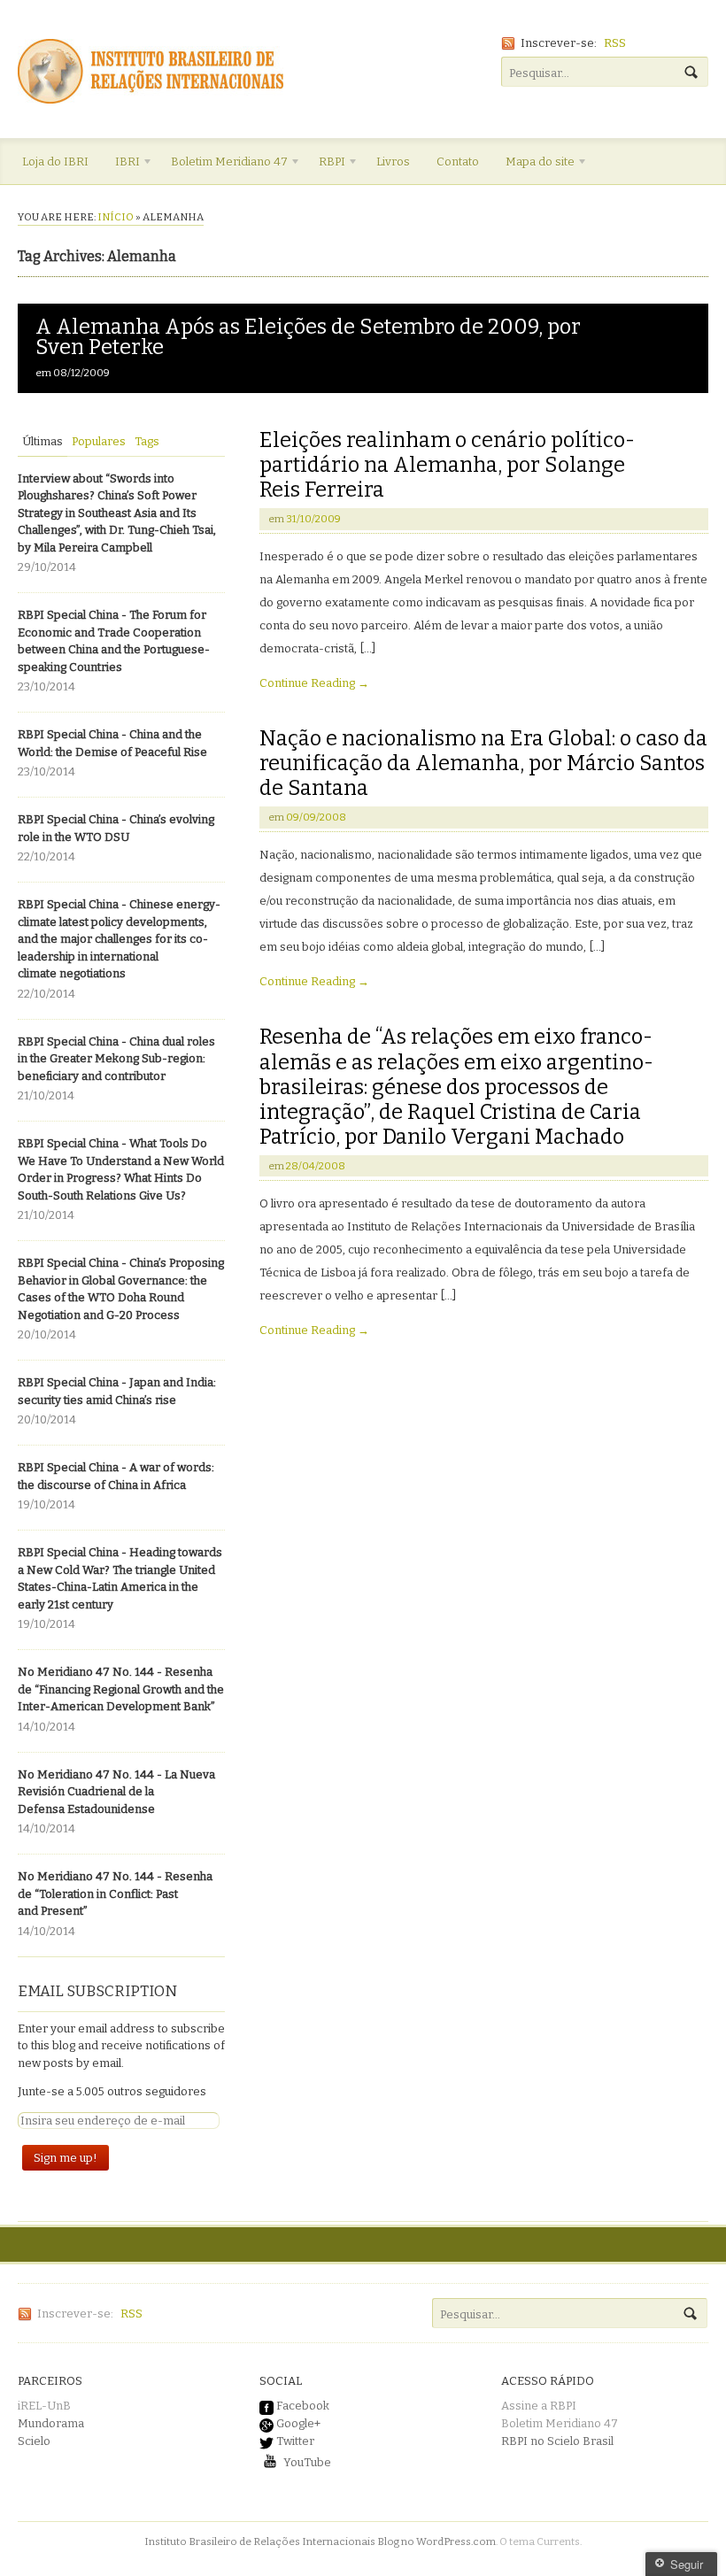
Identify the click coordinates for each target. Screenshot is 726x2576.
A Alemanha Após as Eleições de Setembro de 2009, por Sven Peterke (308, 337)
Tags (147, 441)
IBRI (121, 165)
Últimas (42, 441)
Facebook (301, 2406)
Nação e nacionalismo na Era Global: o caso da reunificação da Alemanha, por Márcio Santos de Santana (483, 763)
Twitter (294, 2441)
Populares (99, 441)
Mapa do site (533, 165)
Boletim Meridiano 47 (223, 165)
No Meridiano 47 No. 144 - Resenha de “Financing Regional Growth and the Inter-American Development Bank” (121, 1689)
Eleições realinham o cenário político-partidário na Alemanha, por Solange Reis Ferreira (447, 465)
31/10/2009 (313, 519)
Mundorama (51, 2423)
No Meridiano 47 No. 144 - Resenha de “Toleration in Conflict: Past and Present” (115, 1893)
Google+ (297, 2423)
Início (116, 217)
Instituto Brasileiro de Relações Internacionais (260, 2541)
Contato (458, 162)
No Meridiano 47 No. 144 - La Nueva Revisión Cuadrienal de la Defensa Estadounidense (116, 1792)
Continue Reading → (314, 683)
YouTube (306, 2462)
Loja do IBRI (55, 162)
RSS (615, 43)
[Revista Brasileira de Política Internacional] (151, 95)
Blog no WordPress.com (436, 2541)
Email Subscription (97, 1991)
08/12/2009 (81, 373)
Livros (393, 162)
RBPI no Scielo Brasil (557, 2441)
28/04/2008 (316, 1166)
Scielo (34, 2441)
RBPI (325, 165)
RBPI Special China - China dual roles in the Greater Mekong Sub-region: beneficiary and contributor (116, 1059)
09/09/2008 (316, 817)
